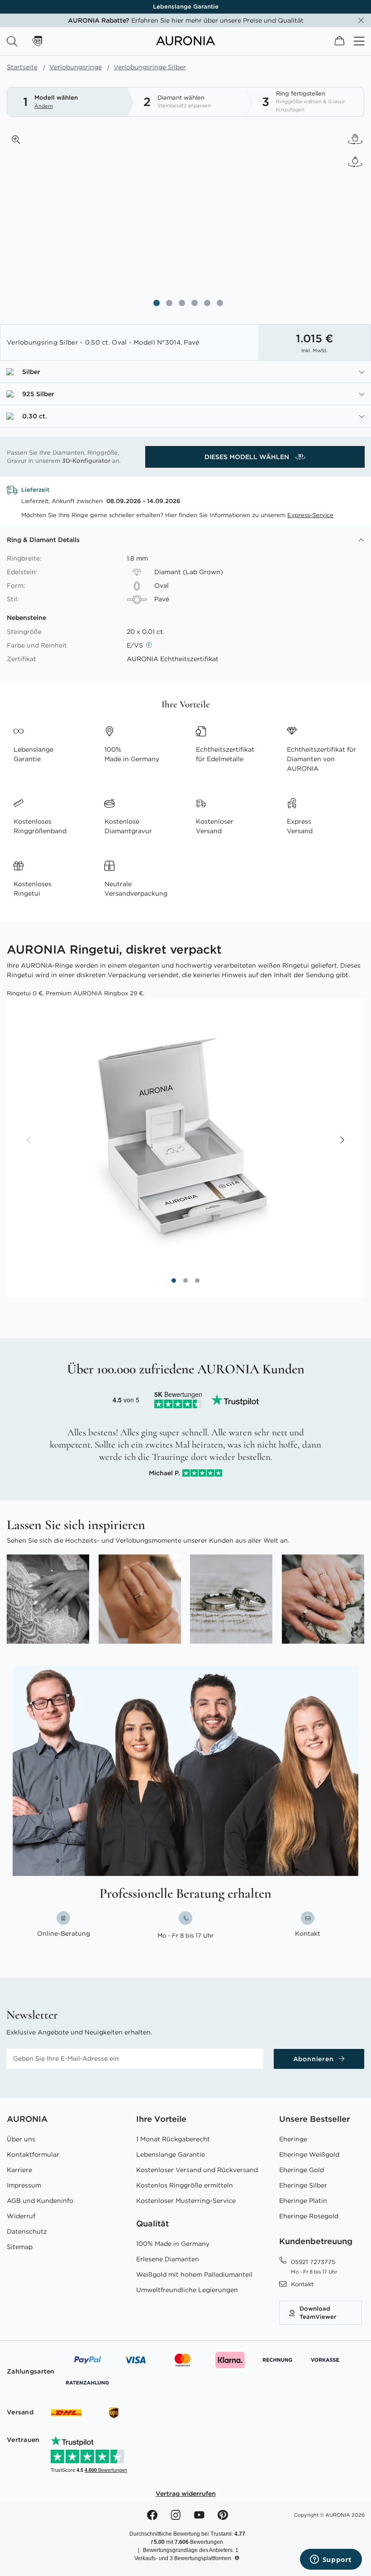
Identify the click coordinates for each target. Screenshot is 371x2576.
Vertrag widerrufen (186, 2494)
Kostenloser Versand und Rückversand (197, 2170)
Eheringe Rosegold (309, 2216)
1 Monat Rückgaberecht (173, 2139)
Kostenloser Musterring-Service (186, 2201)
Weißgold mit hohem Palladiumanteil (194, 2274)
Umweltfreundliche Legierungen (187, 2290)
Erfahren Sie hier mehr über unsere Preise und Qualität (186, 20)
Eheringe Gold (302, 2170)
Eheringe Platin (303, 2201)
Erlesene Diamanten (168, 2259)
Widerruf (21, 2216)
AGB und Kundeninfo (40, 2201)
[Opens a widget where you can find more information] (331, 2560)
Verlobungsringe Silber (150, 67)
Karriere (19, 2170)
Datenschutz (27, 2231)
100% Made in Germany (173, 2244)
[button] (16, 139)
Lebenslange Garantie (186, 7)
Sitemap (20, 2247)
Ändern (44, 106)
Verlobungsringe (76, 67)
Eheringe (293, 2139)
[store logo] (185, 43)
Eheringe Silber (303, 2185)
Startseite (22, 67)
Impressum (24, 2185)
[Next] (342, 1141)
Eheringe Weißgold (309, 2154)
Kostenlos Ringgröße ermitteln (185, 2185)
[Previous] (29, 1141)
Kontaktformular (33, 2154)
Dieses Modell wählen (248, 457)
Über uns (21, 2139)
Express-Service (310, 515)
